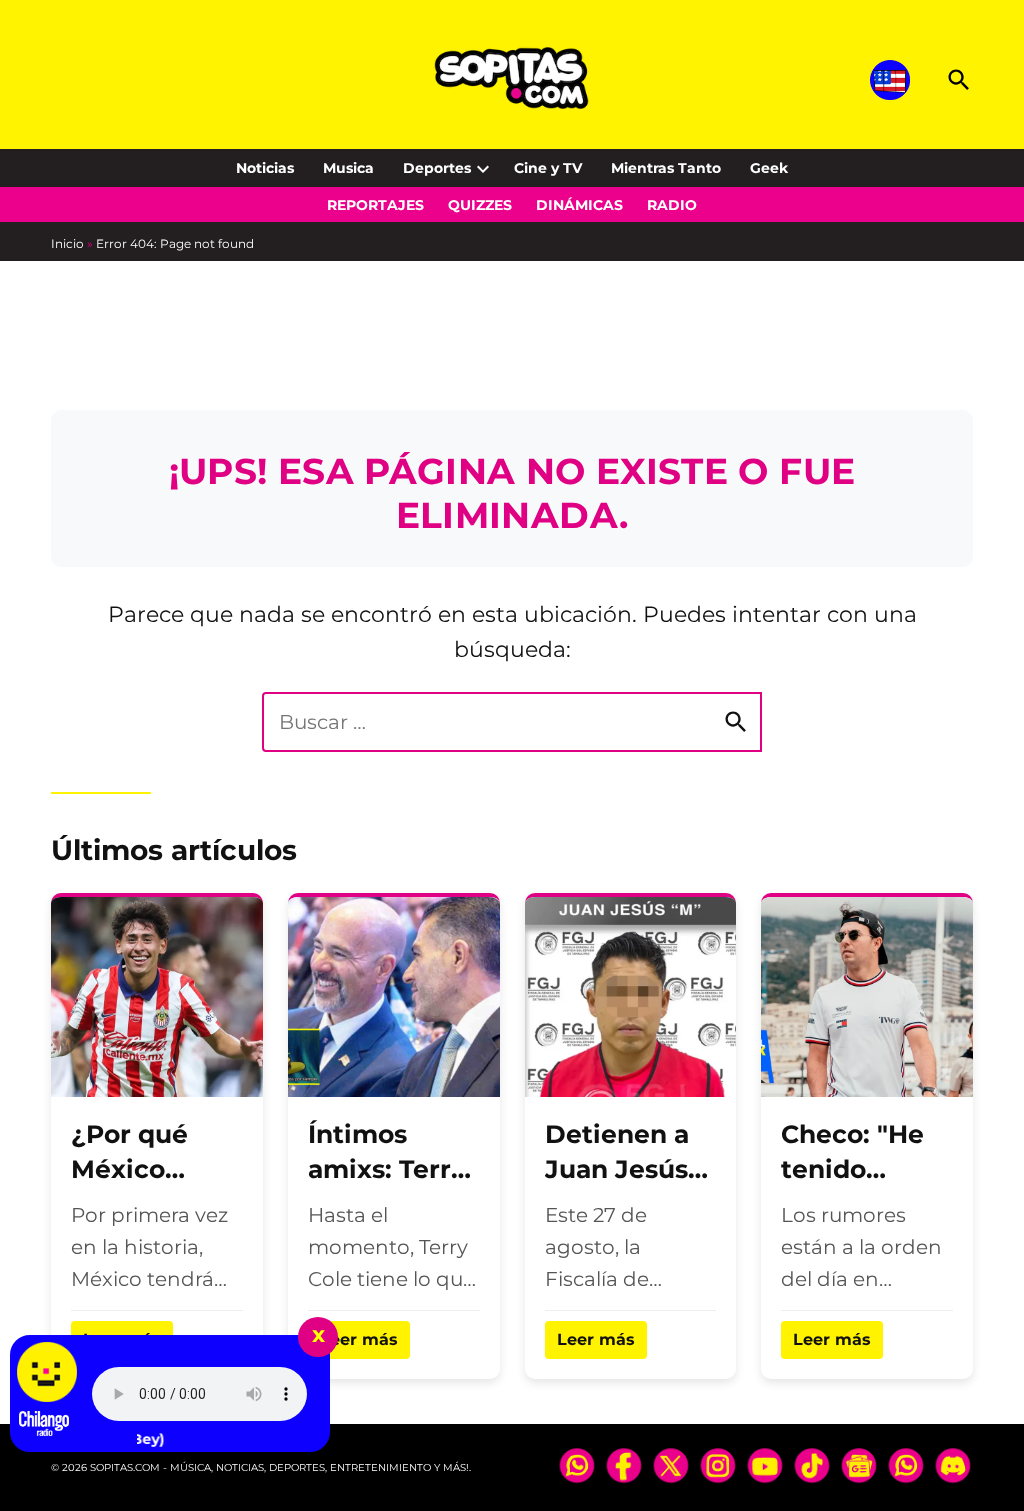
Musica (348, 168)
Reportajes (375, 205)
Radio (672, 205)
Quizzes (480, 205)
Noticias (265, 168)
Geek (769, 168)
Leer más (359, 1339)
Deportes (437, 168)
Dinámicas (579, 205)
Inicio (67, 243)
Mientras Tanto (666, 168)
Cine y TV (548, 168)
